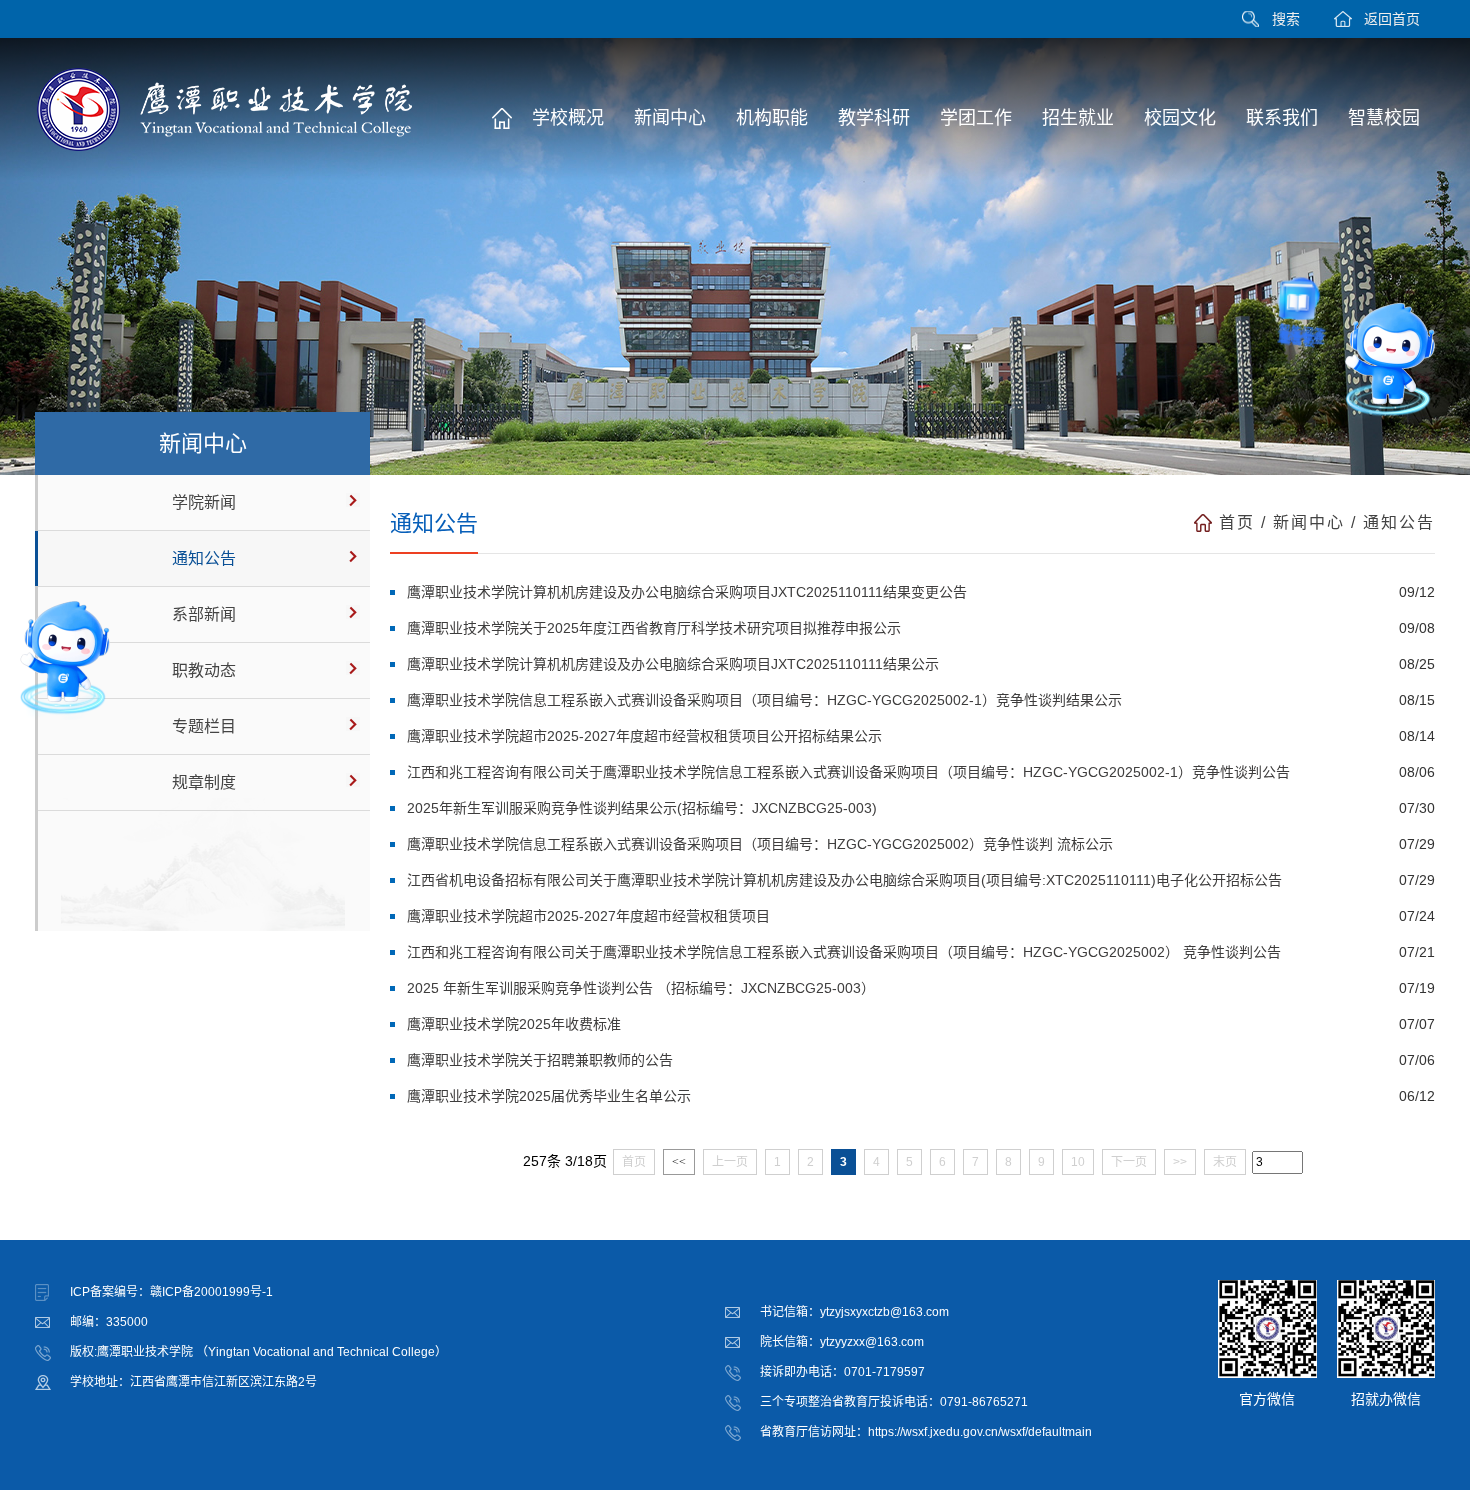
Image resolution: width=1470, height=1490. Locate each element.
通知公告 (204, 558)
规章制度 (204, 782)
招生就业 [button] (1078, 118)
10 (1078, 1162)
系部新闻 (204, 614)
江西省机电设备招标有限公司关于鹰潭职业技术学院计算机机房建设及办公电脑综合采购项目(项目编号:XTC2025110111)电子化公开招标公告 (844, 880)
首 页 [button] (502, 118)
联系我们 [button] (1282, 118)
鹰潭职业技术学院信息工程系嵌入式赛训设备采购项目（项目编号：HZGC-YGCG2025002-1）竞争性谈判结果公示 (764, 700)
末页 (1225, 1162)
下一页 (1129, 1162)
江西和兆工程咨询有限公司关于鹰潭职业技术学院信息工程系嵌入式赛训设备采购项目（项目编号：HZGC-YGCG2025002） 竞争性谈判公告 (844, 952)
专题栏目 (204, 726)
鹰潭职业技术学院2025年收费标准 (514, 1024)
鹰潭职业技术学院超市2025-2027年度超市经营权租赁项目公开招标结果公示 (644, 736)
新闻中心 (1309, 522)
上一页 (730, 1162)
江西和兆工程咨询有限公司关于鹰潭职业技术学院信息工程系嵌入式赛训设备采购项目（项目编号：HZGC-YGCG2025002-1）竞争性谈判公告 (848, 772)
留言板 (1315, 427)
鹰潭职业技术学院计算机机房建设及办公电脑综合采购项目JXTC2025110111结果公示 (673, 664)
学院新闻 (204, 502)
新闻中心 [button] (670, 118)
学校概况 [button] (568, 118)
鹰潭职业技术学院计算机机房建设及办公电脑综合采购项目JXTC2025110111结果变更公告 (687, 592)
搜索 (1286, 19)
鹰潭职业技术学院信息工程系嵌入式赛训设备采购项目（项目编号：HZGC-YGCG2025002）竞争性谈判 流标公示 (760, 844)
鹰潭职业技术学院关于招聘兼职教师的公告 (540, 1060)
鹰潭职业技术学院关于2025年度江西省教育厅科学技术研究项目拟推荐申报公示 (654, 628)
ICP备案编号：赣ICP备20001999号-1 (171, 1292)
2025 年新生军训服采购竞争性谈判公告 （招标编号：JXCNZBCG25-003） (641, 988)
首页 (1237, 522)
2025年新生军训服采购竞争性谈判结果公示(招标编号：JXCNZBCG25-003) (642, 808)
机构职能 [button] (772, 118)
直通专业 (1389, 458)
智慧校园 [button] (1384, 118)
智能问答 (1285, 352)
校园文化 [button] (1180, 118)
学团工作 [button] (976, 118)
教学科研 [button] (874, 118)
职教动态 (204, 670)
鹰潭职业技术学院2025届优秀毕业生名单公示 (549, 1096)
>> (1180, 1162)
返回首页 (1392, 19)
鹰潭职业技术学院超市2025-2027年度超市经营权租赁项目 (588, 916)
